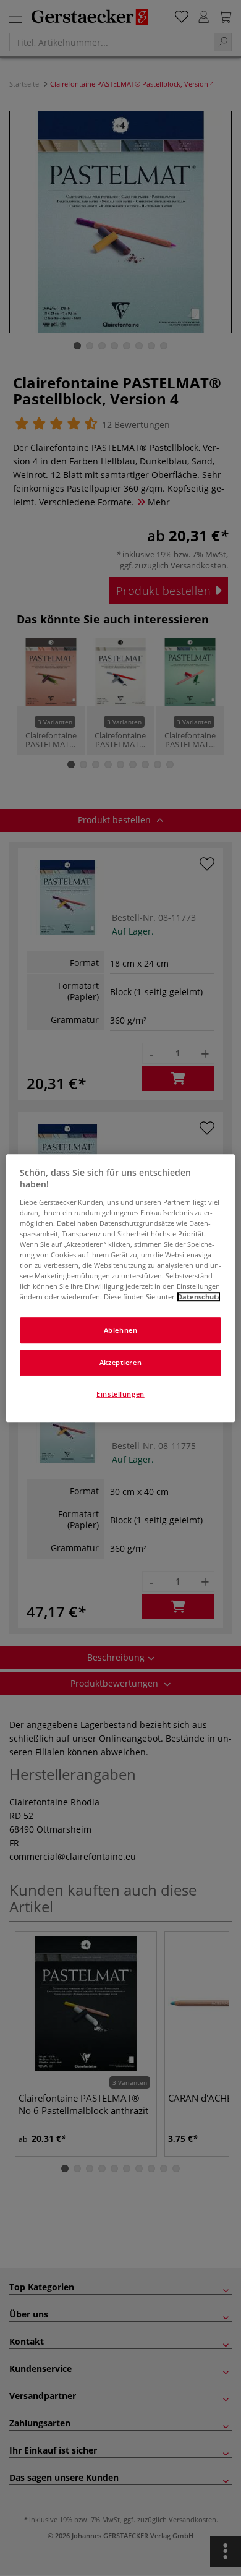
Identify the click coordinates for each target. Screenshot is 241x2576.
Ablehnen (121, 1331)
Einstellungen (120, 1394)
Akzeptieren (120, 1362)
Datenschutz (199, 1297)
